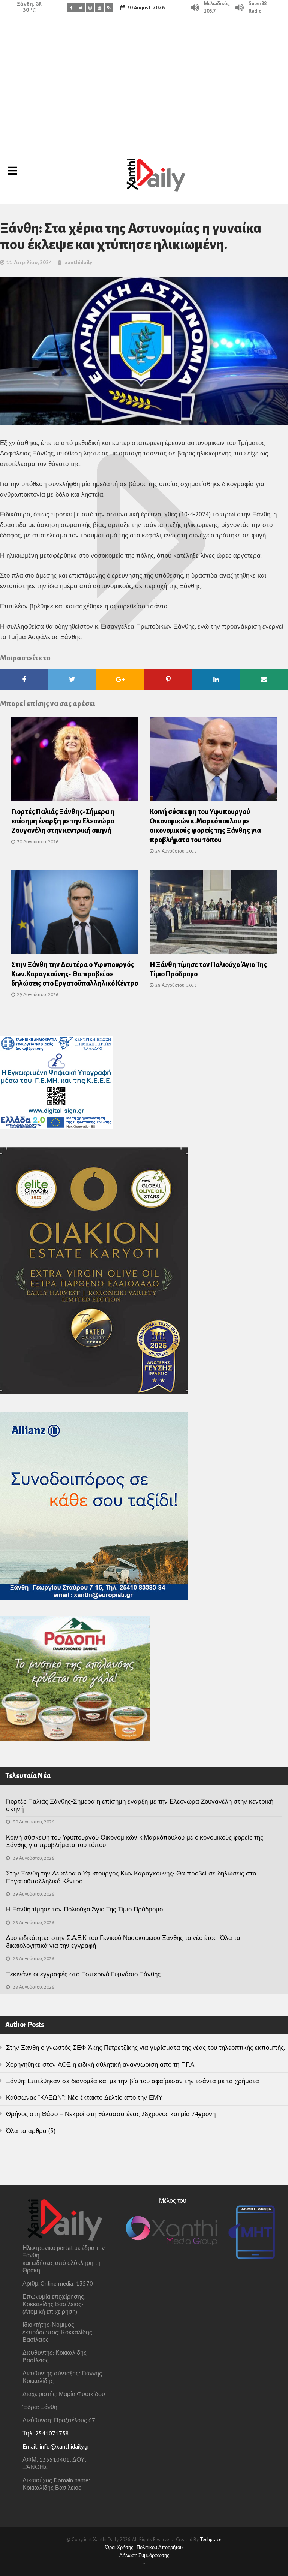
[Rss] (109, 8)
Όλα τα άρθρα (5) (31, 2131)
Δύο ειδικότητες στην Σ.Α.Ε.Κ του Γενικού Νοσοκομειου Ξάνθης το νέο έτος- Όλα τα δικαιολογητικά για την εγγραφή (123, 1941)
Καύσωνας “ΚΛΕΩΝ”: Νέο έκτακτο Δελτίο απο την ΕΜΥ (84, 2097)
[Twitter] (81, 8)
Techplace (211, 2539)
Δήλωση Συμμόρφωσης (144, 2555)
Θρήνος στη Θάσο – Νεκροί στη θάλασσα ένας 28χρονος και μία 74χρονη (111, 2114)
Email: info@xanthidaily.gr (56, 2446)
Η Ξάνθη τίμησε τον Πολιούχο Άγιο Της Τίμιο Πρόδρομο (84, 1909)
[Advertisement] (144, 81)
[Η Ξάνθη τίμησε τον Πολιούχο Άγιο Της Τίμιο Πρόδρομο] (213, 915)
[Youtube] (100, 8)
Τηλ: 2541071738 (46, 2433)
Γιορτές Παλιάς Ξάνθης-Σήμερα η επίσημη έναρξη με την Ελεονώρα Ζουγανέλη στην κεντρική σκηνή (63, 821)
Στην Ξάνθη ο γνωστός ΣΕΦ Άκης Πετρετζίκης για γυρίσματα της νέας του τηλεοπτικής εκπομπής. (145, 2048)
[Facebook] (71, 8)
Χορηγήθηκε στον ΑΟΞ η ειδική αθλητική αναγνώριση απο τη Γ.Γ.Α (100, 2064)
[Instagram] (90, 8)
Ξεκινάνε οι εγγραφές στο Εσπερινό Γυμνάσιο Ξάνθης (83, 1974)
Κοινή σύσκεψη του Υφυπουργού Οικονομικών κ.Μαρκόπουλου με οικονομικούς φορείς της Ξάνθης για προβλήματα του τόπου (135, 1841)
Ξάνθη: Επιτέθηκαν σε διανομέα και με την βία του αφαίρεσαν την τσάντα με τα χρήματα (133, 2081)
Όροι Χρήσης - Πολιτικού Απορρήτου (144, 2547)
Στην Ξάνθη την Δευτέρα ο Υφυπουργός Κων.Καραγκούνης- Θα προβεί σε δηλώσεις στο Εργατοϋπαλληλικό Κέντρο (75, 974)
